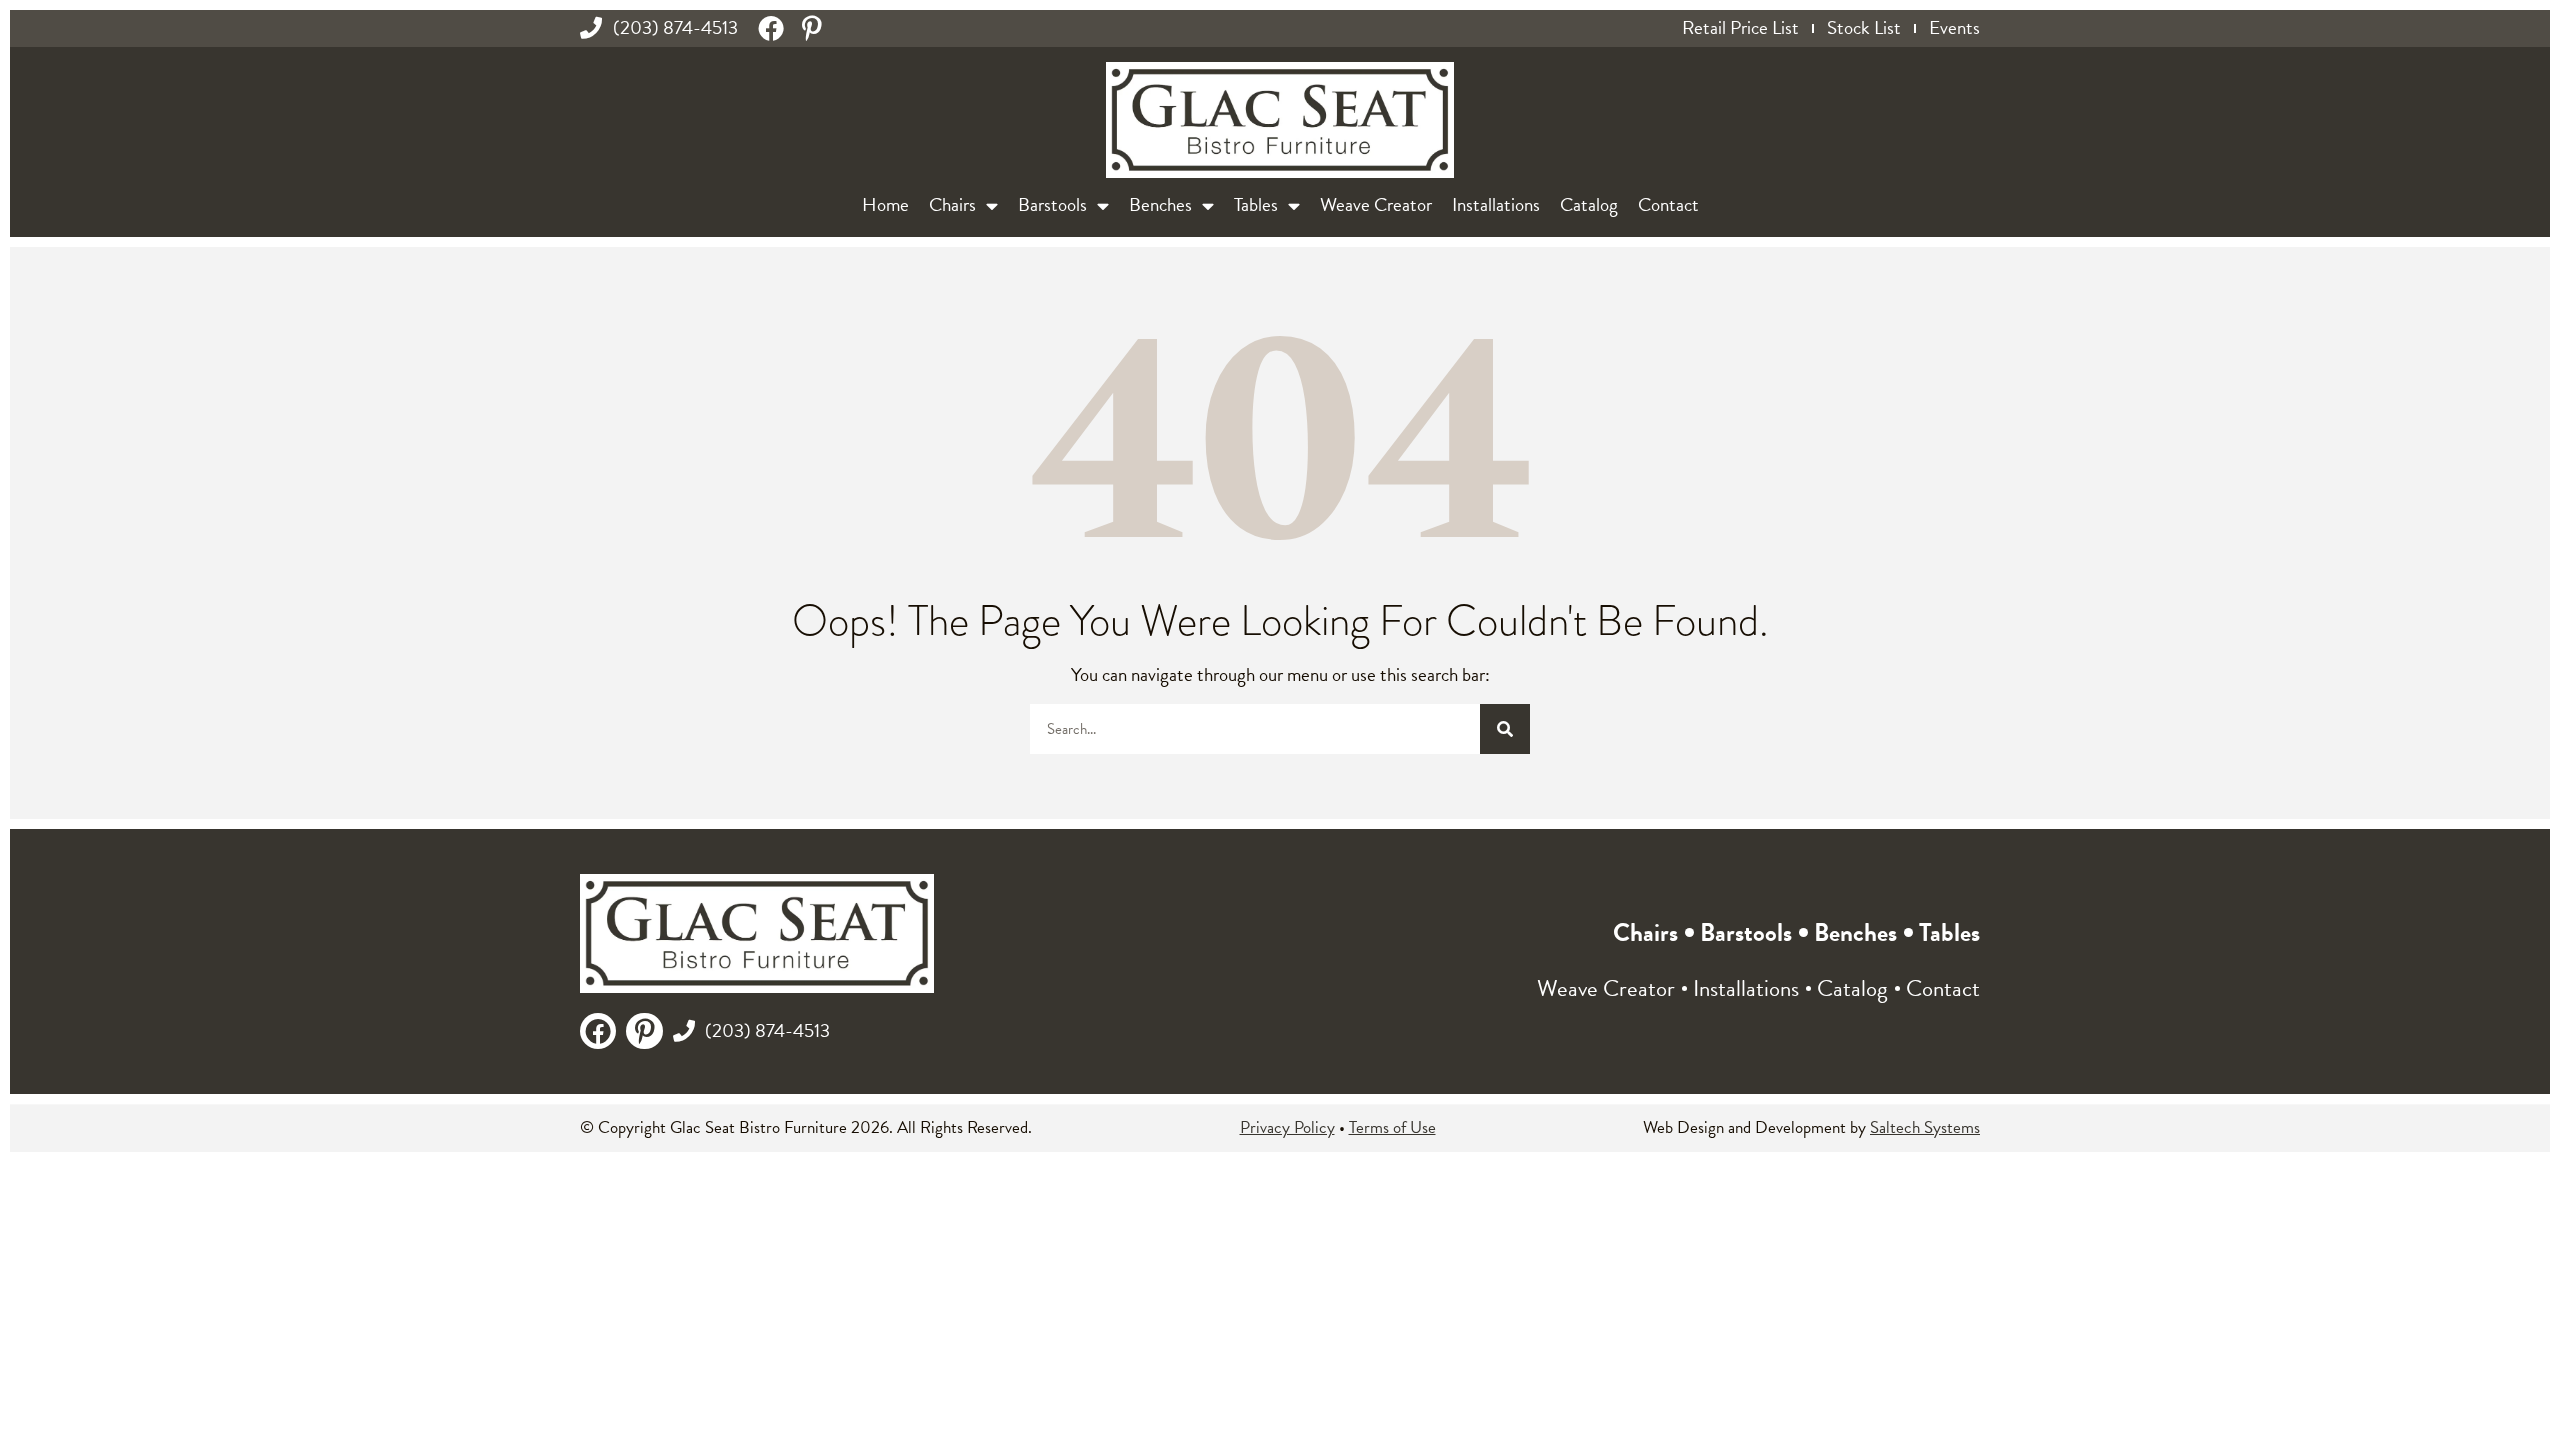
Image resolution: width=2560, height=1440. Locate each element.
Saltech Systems (1925, 1127)
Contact (1668, 204)
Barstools (1052, 204)
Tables (1256, 204)
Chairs (952, 204)
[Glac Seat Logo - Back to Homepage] (1280, 120)
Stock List (1864, 28)
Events (1954, 28)
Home (885, 204)
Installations (1496, 204)
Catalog (1589, 204)
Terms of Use (1392, 1127)
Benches (1160, 204)
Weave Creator (1376, 204)
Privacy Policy (1287, 1127)
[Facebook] (771, 28)
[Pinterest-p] (812, 28)
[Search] (1505, 729)
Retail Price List (1740, 28)
